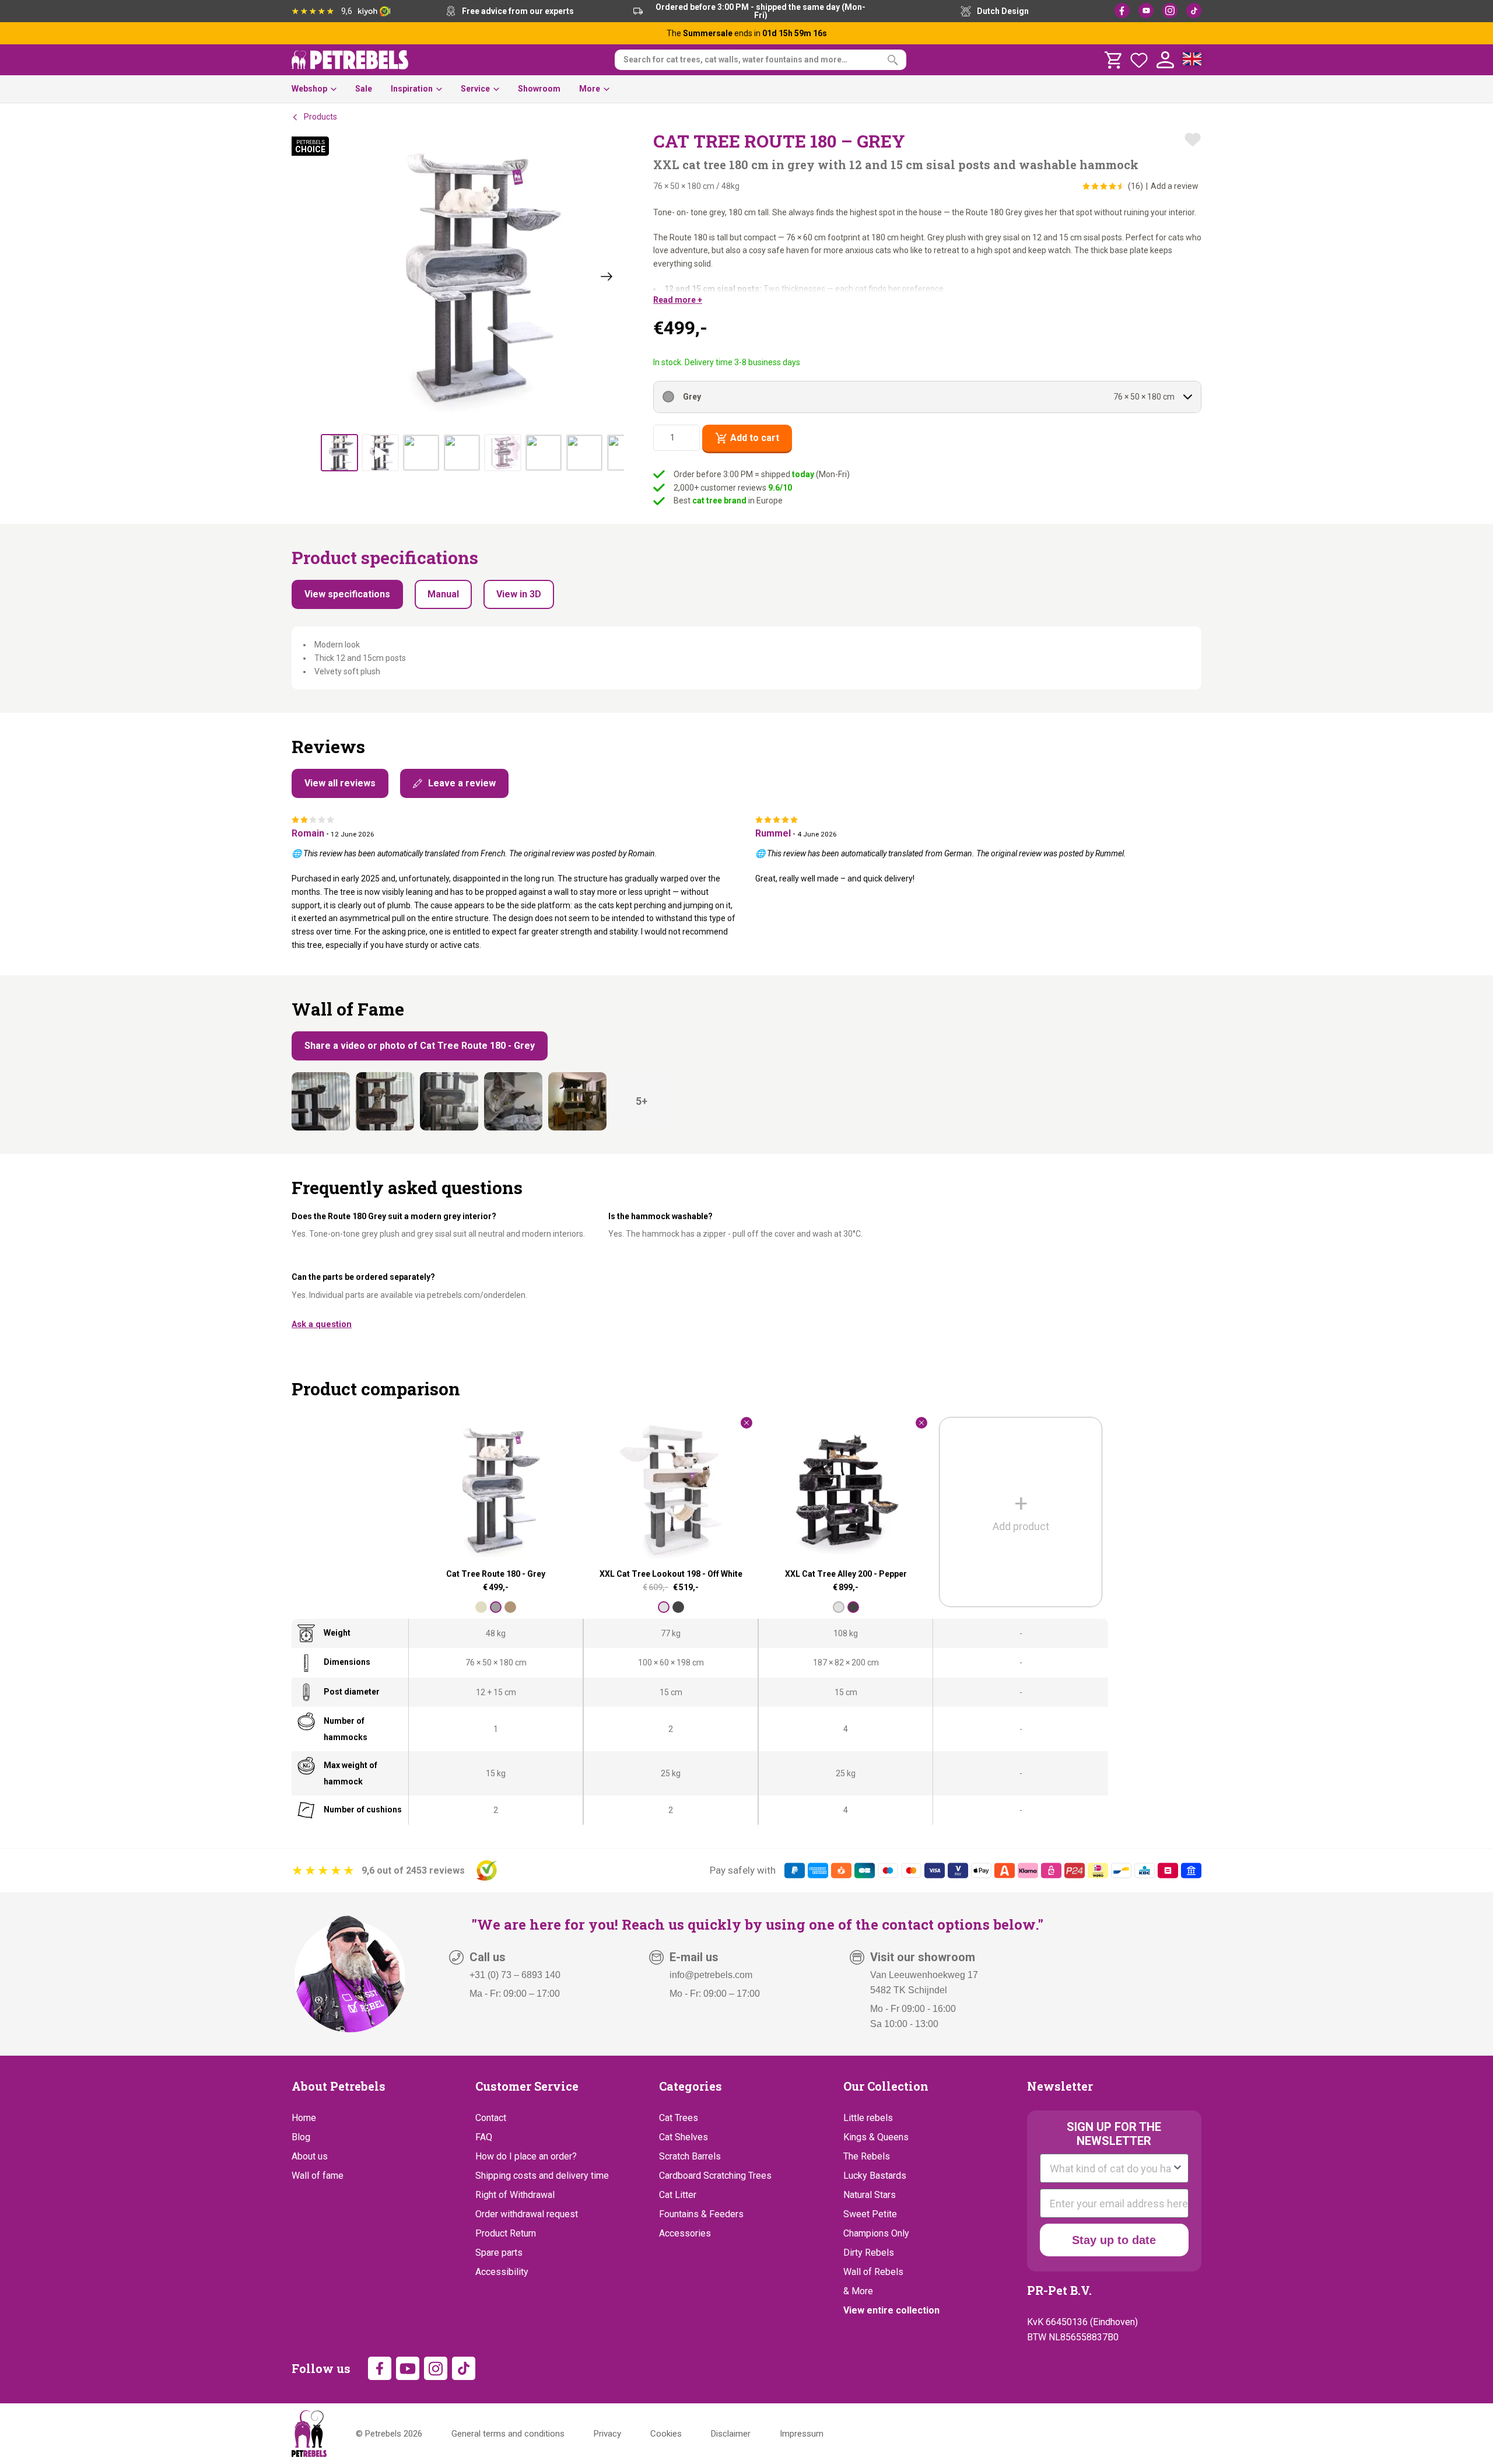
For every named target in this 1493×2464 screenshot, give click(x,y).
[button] (678, 300)
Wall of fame (318, 2176)
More (590, 89)
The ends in (747, 33)
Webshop (309, 89)
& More (858, 2291)
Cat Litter (678, 2195)
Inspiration (412, 89)
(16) (1135, 186)
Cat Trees (679, 2118)
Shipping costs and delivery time (542, 2176)
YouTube (1146, 10)
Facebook (1122, 10)
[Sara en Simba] (577, 1101)
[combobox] (1111, 2168)
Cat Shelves (684, 2137)
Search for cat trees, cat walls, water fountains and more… (735, 60)
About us (310, 2156)
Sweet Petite (870, 2214)
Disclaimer (731, 2434)
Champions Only (876, 2233)
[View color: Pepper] (678, 1607)
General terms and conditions (508, 2434)
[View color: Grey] (496, 1607)
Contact (491, 2118)
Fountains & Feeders (701, 2214)
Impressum (802, 2434)
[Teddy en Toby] (321, 1101)
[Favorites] (1139, 60)
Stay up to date (1114, 2240)
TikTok (1194, 10)
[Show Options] (1177, 2168)
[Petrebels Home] (309, 2434)
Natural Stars (870, 2195)
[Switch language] (1192, 60)
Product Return (506, 2233)
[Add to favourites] (1193, 139)
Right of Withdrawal (515, 2195)
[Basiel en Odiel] (513, 1101)
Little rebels (868, 2118)
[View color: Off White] (664, 1607)
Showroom (539, 89)
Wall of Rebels (873, 2272)
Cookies (666, 2434)
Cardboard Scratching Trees (715, 2176)
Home (304, 2118)
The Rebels (867, 2156)
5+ (642, 1101)
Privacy (607, 2434)
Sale (364, 89)
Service (475, 89)
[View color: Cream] (481, 1607)
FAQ (484, 2137)
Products (320, 117)
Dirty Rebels (869, 2253)
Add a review (1175, 186)
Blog (301, 2137)
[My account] (1165, 60)
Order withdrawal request (527, 2214)
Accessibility (502, 2272)
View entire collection (891, 2310)
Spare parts (499, 2253)
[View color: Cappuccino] (510, 1607)
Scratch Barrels (690, 2156)
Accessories (685, 2233)
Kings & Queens (876, 2137)
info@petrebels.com (711, 1975)
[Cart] (1113, 60)
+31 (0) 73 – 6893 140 (515, 1975)
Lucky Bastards (875, 2176)
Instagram (1170, 10)
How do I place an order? (526, 2156)
